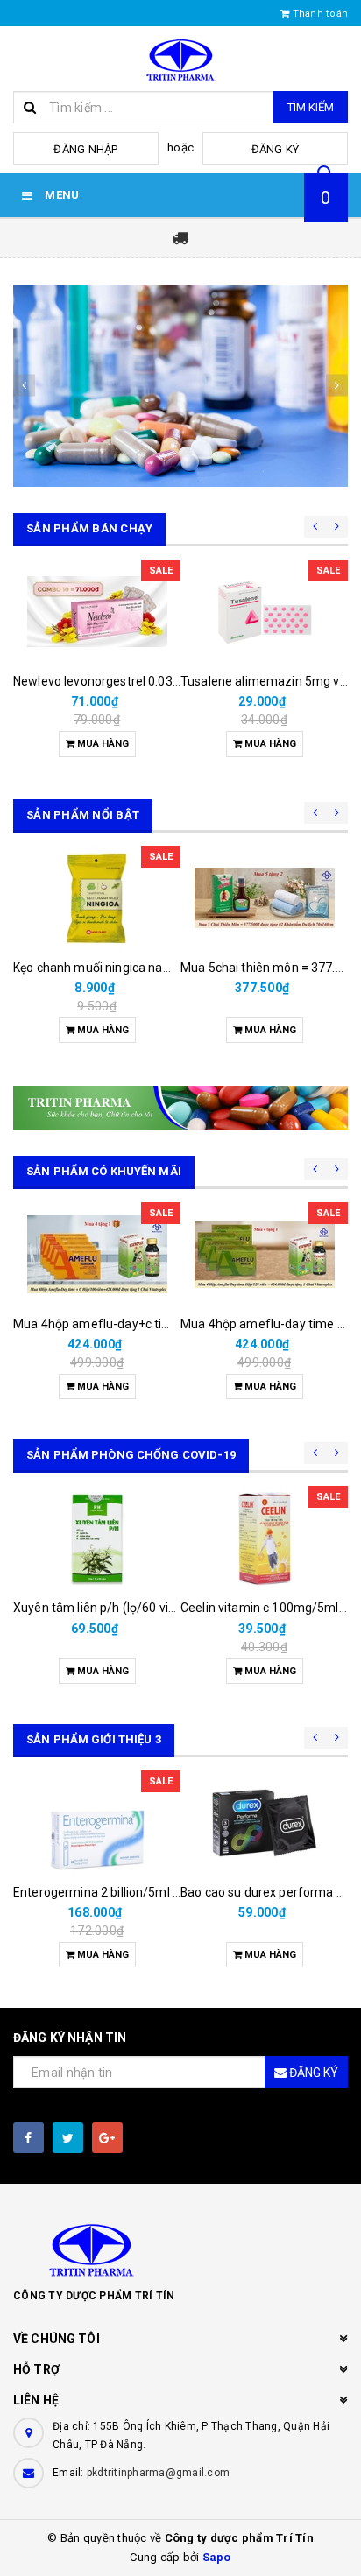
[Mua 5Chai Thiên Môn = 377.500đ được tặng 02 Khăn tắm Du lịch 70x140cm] (264, 898)
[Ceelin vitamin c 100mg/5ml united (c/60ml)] (264, 1538)
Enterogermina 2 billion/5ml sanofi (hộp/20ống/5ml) (161, 1892)
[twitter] (68, 2138)
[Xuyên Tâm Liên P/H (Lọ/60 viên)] (97, 1538)
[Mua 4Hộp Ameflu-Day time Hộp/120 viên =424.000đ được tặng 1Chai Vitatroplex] (264, 1255)
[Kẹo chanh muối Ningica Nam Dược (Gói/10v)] (97, 898)
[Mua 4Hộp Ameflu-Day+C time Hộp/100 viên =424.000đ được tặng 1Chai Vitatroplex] (97, 1255)
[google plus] (107, 2138)
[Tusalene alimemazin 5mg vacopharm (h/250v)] (264, 612)
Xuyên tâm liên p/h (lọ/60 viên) (100, 1608)
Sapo (217, 2557)
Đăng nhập (85, 149)
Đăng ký (276, 149)
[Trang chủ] (180, 59)
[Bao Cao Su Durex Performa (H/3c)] (264, 1823)
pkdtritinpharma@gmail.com (158, 2473)
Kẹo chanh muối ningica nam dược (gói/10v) (137, 968)
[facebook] (28, 2138)
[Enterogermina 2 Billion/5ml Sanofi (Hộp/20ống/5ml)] (97, 1823)
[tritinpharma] (180, 386)
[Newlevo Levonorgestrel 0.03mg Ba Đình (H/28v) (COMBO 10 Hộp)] (97, 612)
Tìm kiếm (311, 107)
